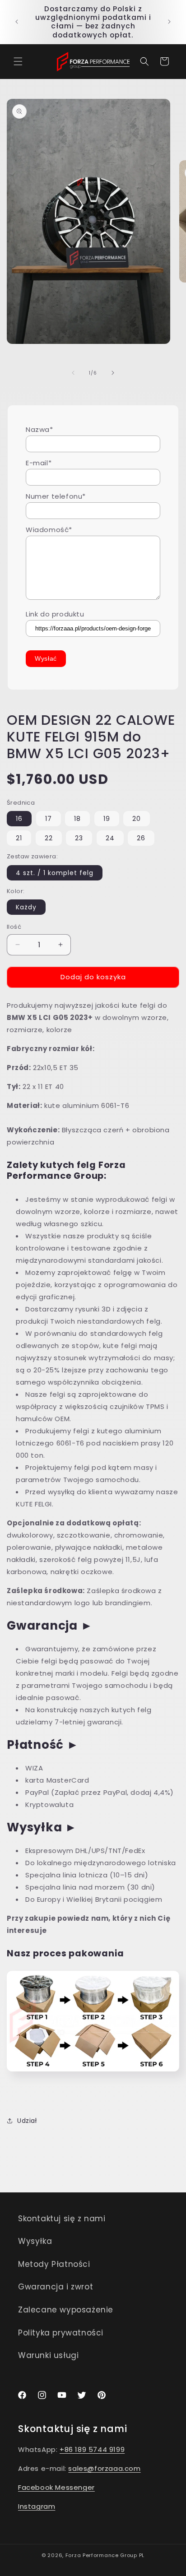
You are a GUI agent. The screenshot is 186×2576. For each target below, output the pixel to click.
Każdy (26, 907)
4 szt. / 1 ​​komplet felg (55, 873)
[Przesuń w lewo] (73, 373)
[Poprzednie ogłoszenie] (17, 22)
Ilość (14, 927)
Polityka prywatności (61, 2333)
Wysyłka (35, 2241)
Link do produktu (55, 614)
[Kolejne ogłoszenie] (169, 22)
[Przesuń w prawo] (113, 373)
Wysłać (46, 658)
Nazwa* (40, 429)
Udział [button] (27, 2121)
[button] (18, 61)
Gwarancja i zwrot (56, 2287)
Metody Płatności (54, 2264)
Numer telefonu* (56, 496)
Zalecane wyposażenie (66, 2310)
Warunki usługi (48, 2355)
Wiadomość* (49, 530)
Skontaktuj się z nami (62, 2219)
